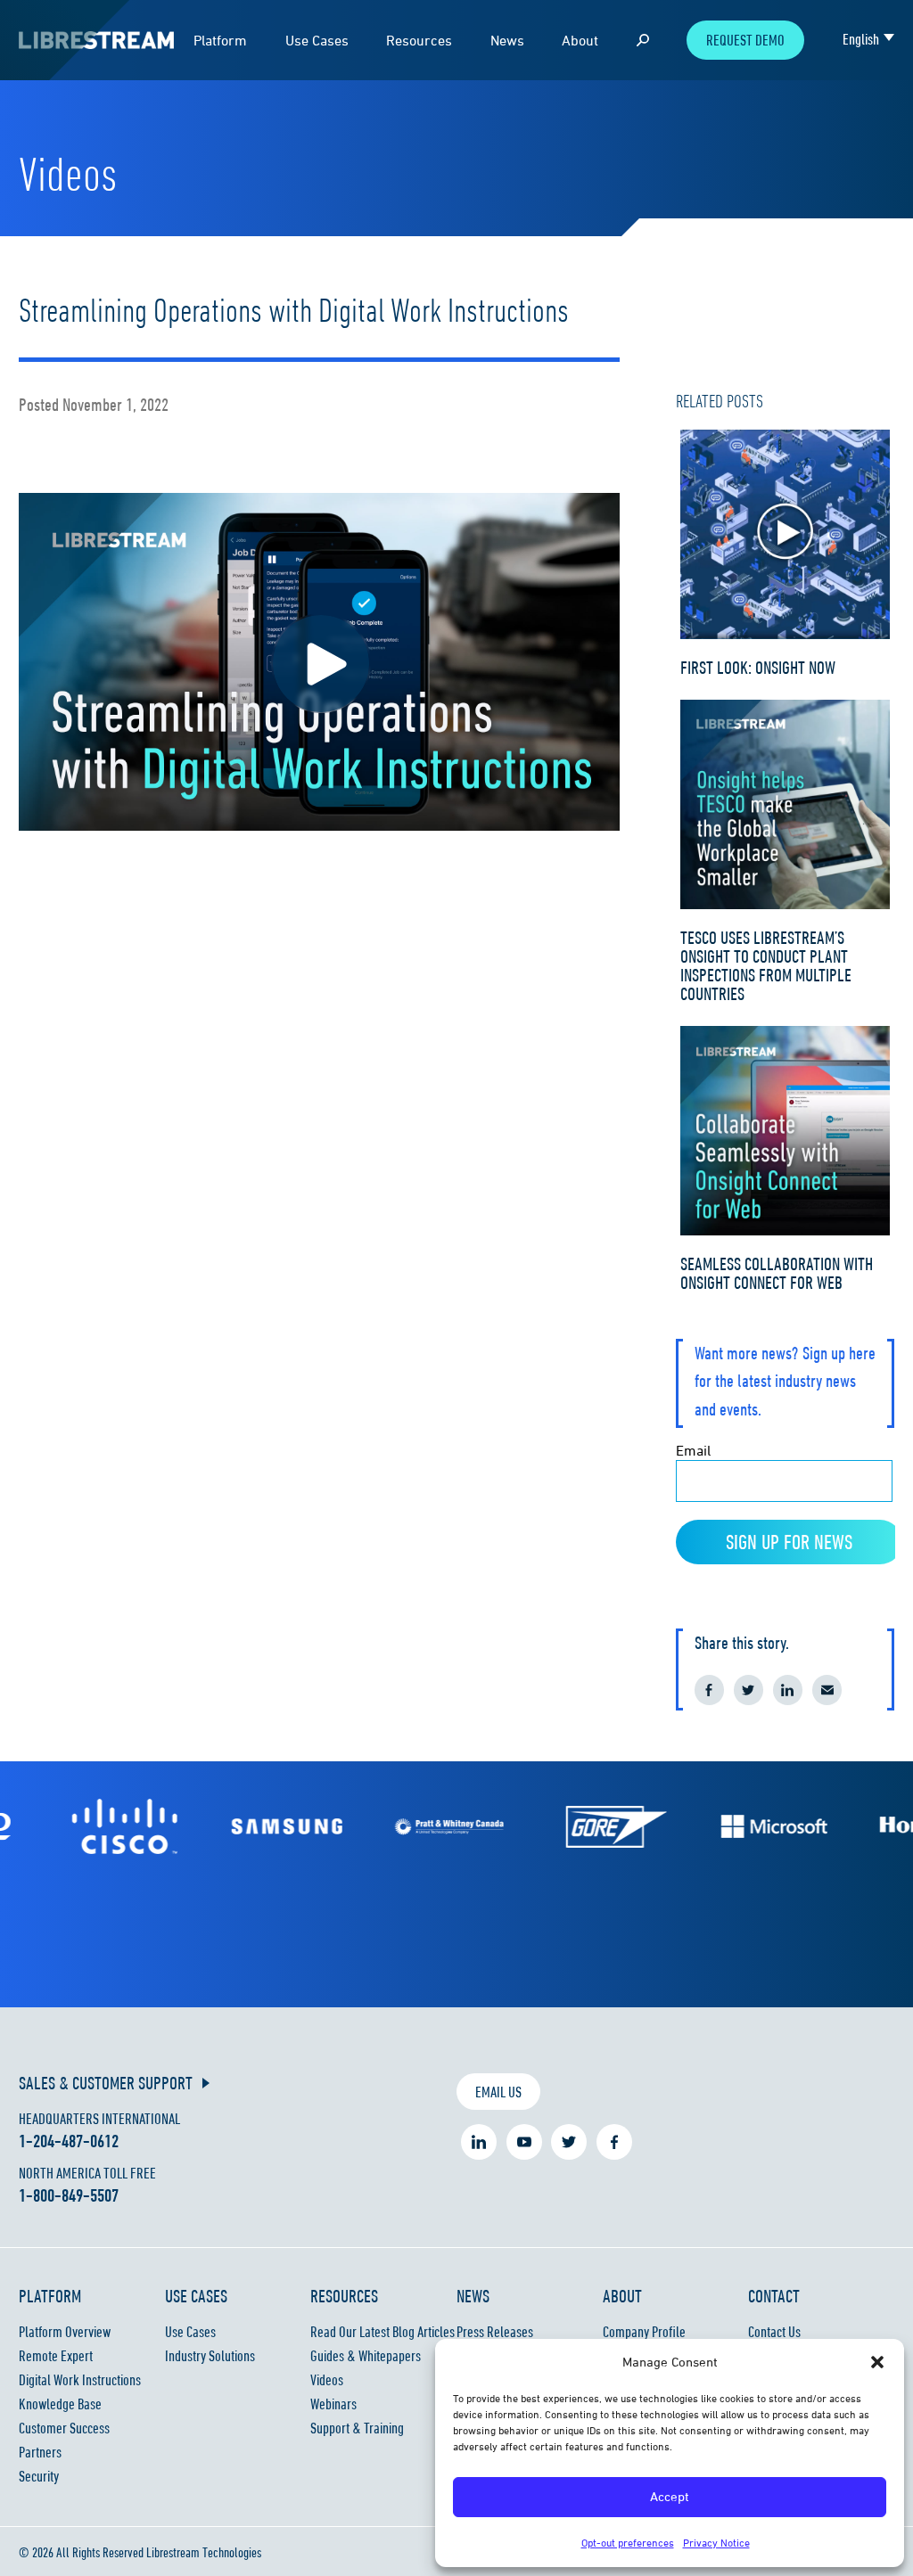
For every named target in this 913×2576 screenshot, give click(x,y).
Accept (670, 2496)
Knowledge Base (60, 2404)
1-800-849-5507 (69, 2195)
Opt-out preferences (628, 2543)
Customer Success (64, 2428)
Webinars (333, 2404)
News (507, 40)
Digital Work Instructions (80, 2380)
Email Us (498, 2092)
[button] (877, 2362)
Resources (419, 40)
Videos (327, 2380)
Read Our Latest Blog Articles (382, 2332)
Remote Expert (56, 2356)
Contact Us (774, 2332)
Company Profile (644, 2332)
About (580, 40)
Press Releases (495, 2332)
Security (39, 2476)
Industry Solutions (210, 2356)
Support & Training (357, 2428)
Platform (220, 40)
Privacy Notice (716, 2543)
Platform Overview (65, 2332)
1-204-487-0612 (69, 2141)
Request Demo (745, 40)
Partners (40, 2452)
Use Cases (317, 40)
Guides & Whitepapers (366, 2356)
